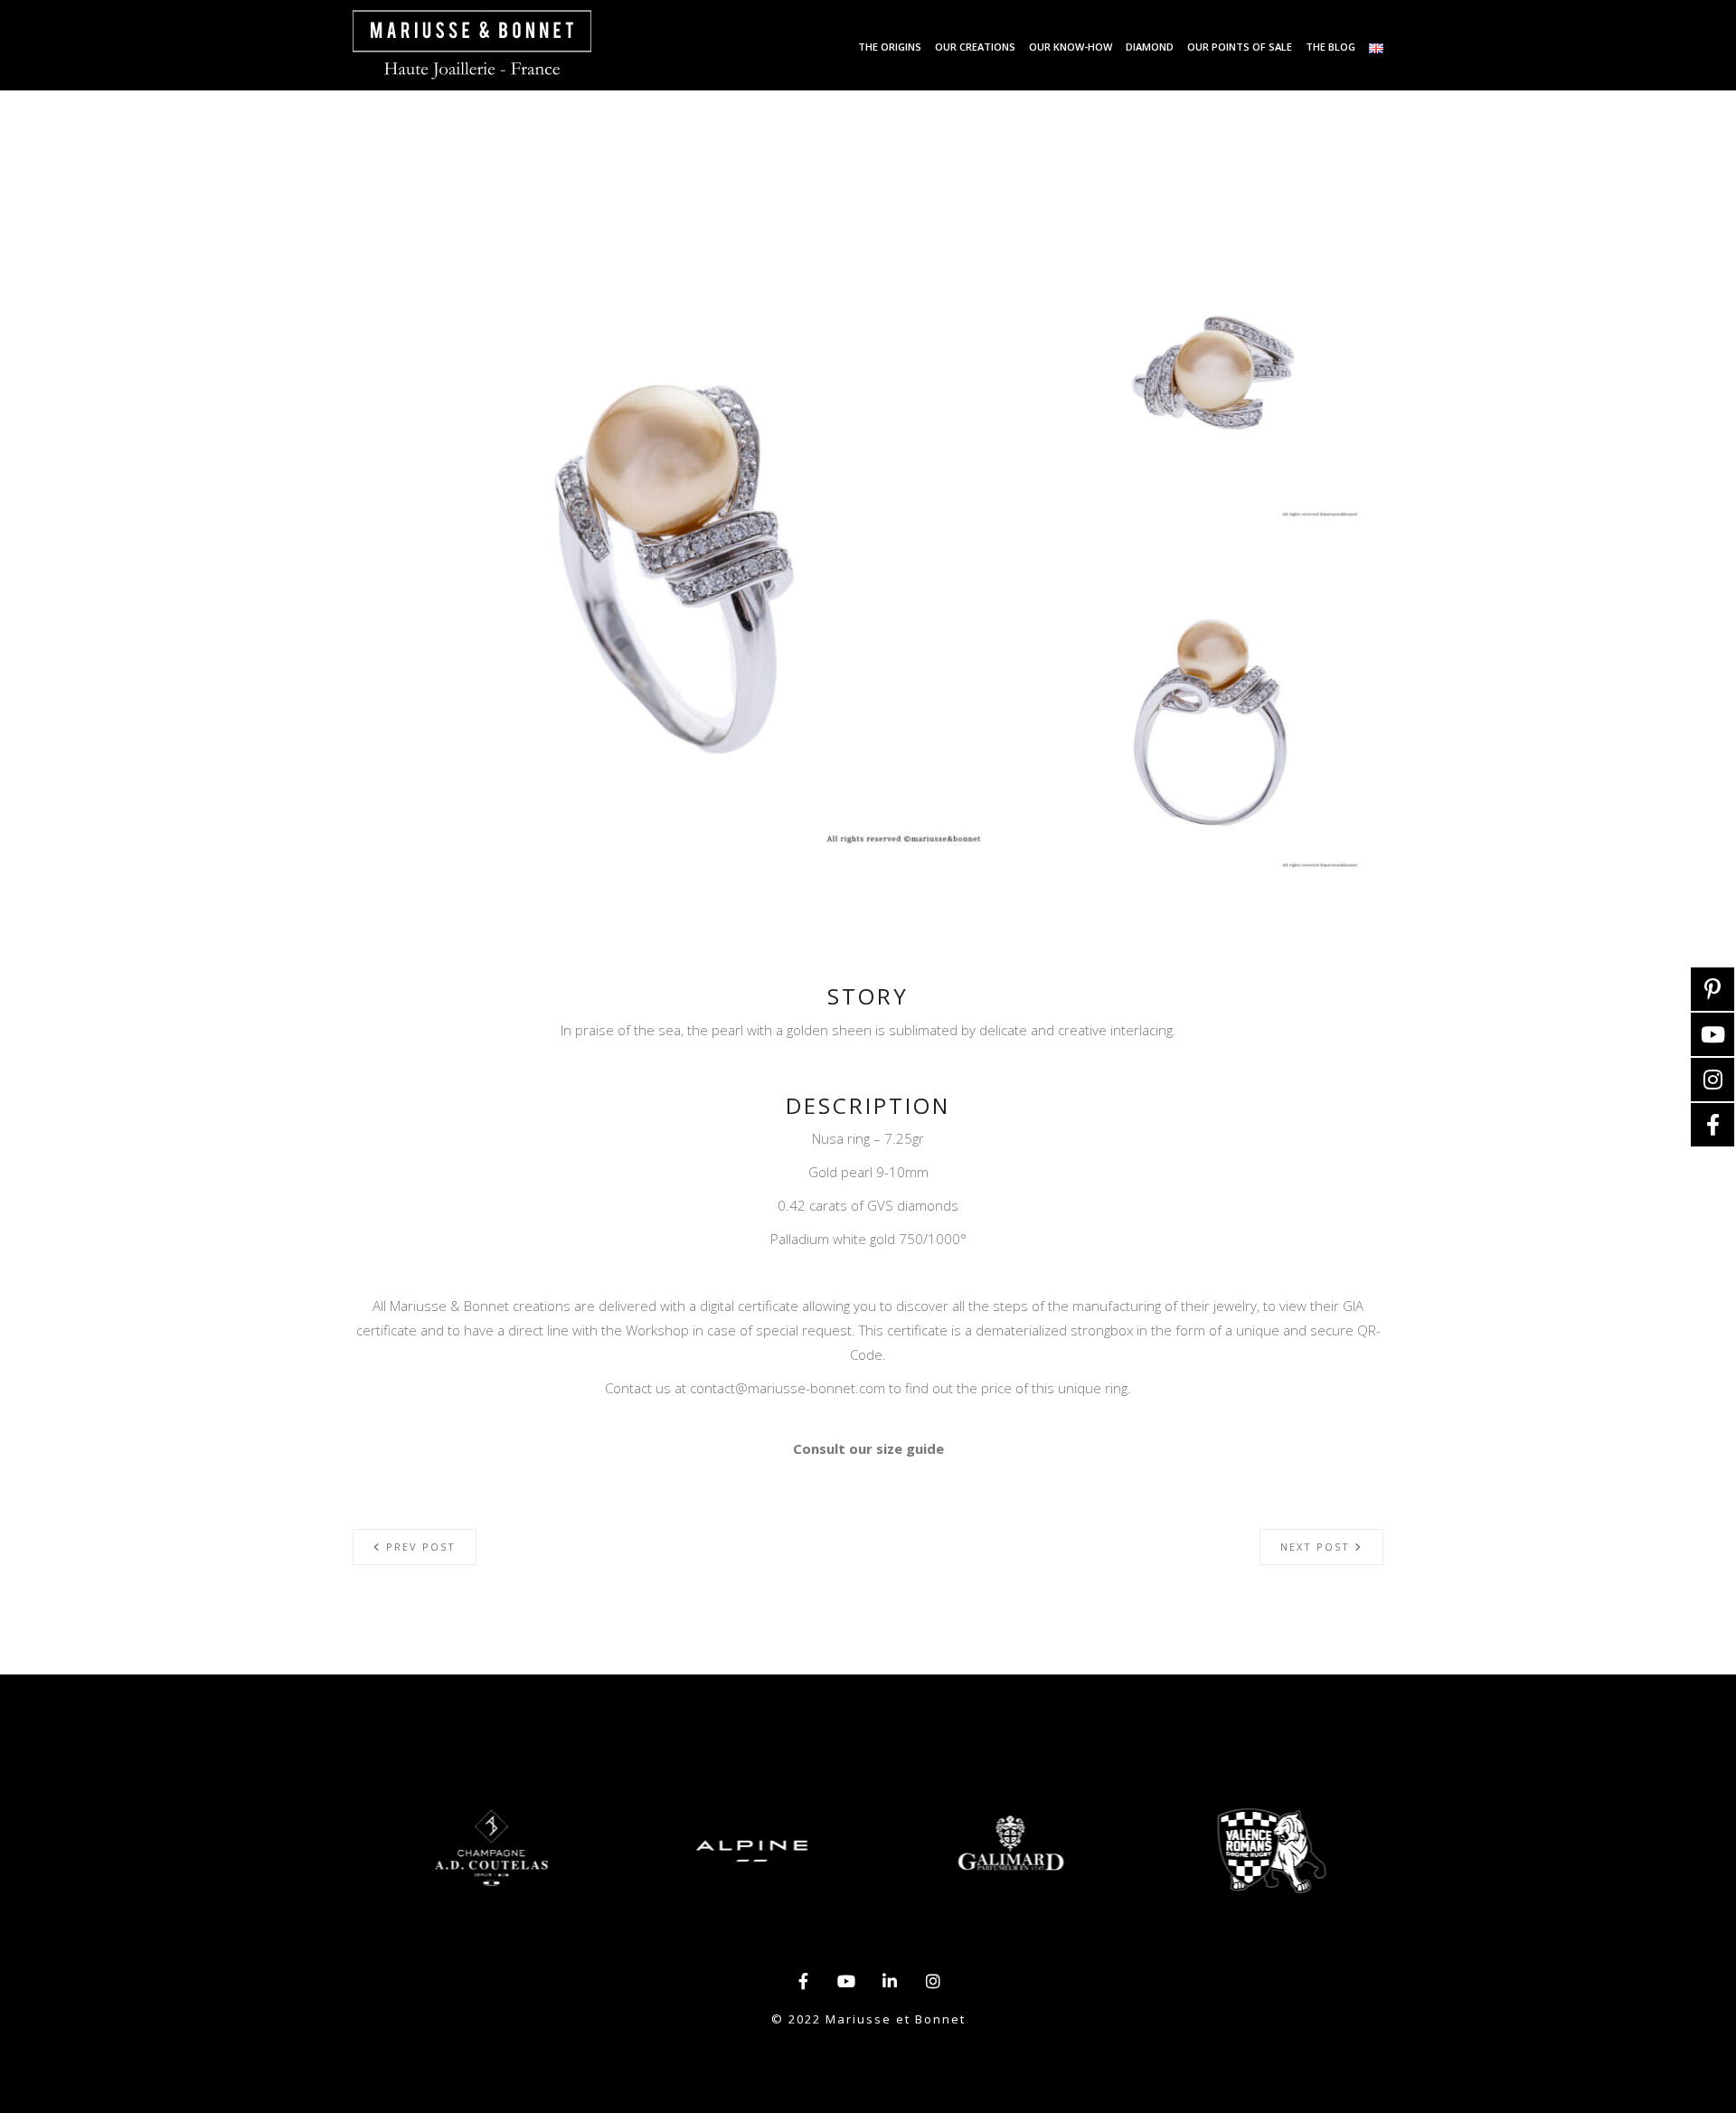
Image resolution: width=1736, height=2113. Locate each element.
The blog (1330, 47)
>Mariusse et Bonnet (472, 45)
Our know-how (1071, 47)
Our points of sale (1240, 47)
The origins (890, 47)
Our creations (975, 47)
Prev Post (419, 1547)
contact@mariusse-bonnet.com (788, 1388)
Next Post (1317, 1547)
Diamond (1150, 47)
